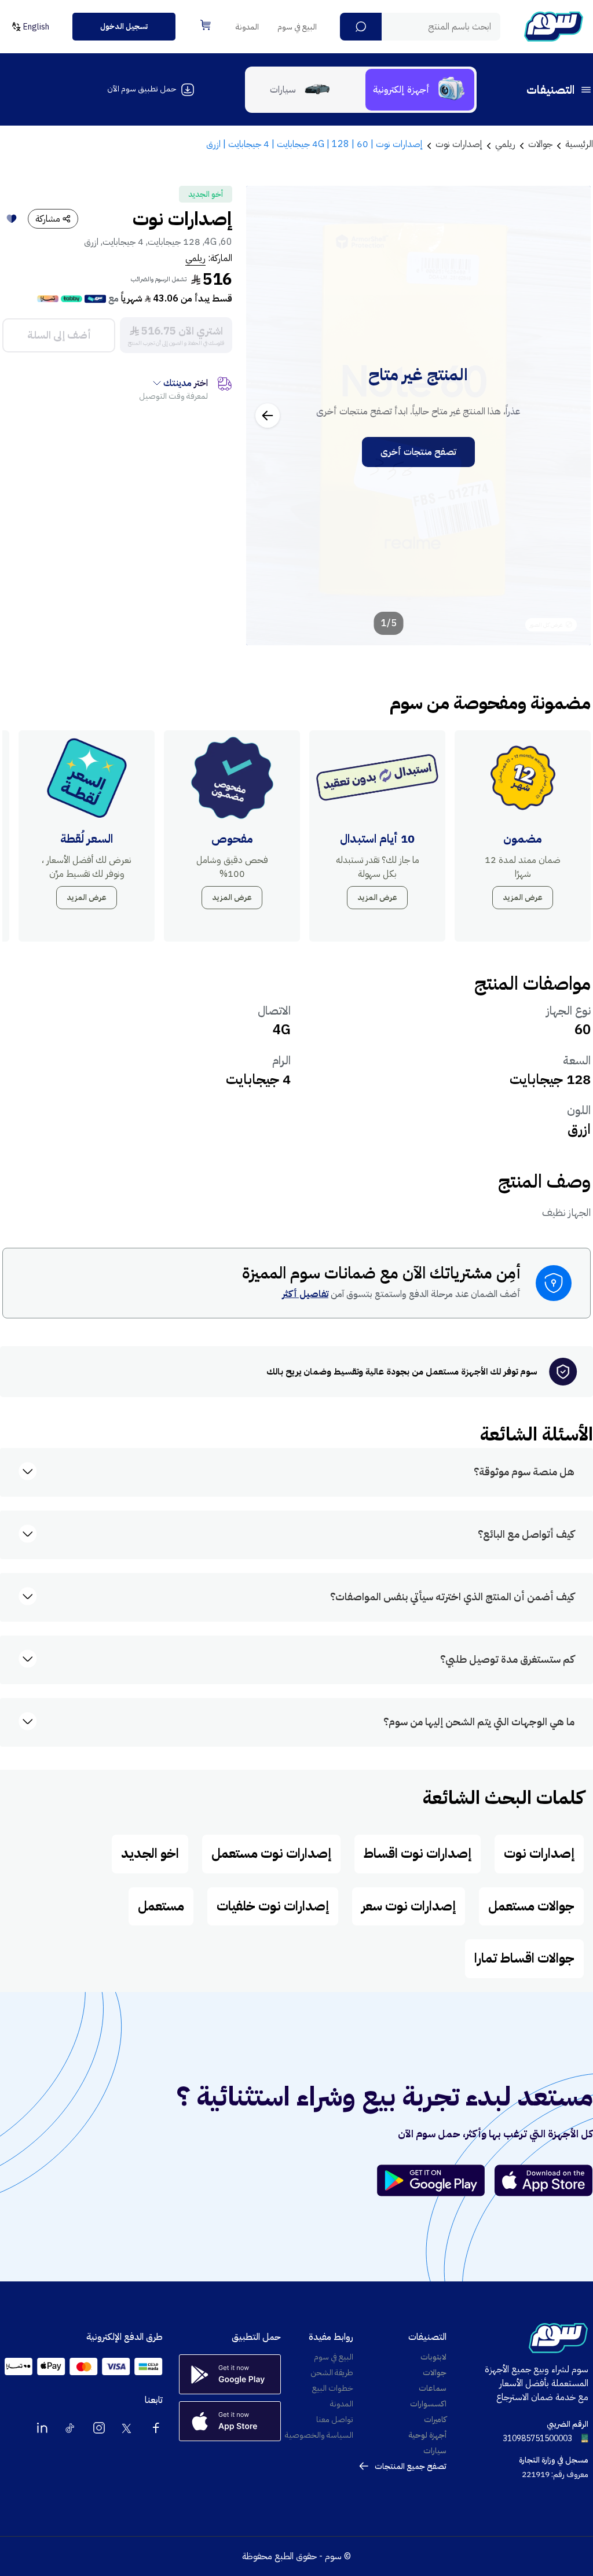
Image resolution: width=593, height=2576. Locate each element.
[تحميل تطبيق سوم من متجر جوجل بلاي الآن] (436, 2180)
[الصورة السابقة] (569, 416)
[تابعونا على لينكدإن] (42, 2428)
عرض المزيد (523, 897)
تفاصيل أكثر (305, 1294)
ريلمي (195, 258)
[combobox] (420, 27)
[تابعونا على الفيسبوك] (156, 2428)
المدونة (247, 27)
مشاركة (48, 219)
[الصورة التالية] (268, 416)
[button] (361, 27)
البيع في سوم (297, 27)
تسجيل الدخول (124, 26)
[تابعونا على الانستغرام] (99, 2428)
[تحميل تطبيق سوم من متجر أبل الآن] (544, 2180)
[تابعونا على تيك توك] (71, 2428)
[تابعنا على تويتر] (127, 2428)
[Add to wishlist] (12, 219)
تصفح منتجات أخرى (418, 452)
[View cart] (206, 25)
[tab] (420, 90)
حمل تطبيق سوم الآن (142, 89)
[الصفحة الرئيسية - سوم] (554, 27)
